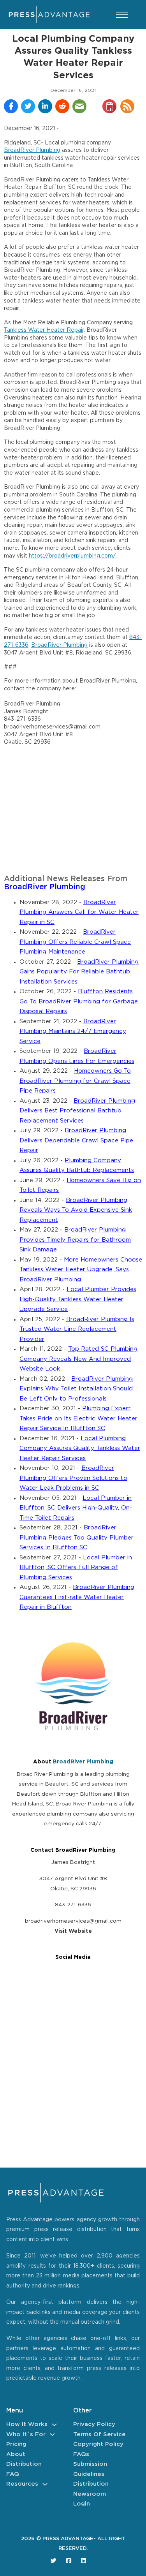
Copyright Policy (98, 2444)
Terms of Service (99, 2434)
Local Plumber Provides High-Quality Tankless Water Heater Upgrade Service (78, 1299)
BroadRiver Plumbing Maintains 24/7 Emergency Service (73, 1031)
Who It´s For (26, 2434)
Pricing (16, 2444)
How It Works (27, 2424)
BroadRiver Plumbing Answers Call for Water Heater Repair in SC (79, 912)
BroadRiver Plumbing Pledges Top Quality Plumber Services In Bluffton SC (77, 1538)
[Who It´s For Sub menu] (52, 2434)
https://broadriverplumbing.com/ (72, 556)
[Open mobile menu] (122, 15)
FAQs (81, 2454)
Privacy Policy (94, 2424)
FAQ (13, 2474)
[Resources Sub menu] (45, 2484)
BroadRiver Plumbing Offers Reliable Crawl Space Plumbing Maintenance (75, 942)
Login (82, 2504)
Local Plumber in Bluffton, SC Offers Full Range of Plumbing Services (76, 1568)
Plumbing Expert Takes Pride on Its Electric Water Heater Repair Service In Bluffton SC (78, 1418)
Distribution (24, 2464)
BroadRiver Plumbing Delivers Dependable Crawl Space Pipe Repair (76, 1140)
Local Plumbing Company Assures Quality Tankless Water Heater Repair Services (80, 1448)
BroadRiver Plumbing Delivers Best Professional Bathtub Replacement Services (77, 1111)
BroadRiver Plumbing (32, 150)
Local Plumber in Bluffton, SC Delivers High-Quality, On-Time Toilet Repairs (76, 1508)
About (16, 2454)
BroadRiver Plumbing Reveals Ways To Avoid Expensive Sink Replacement (76, 1210)
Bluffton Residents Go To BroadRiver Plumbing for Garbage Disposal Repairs (79, 1001)
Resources (22, 2484)
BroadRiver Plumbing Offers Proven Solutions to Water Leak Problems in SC (73, 1478)
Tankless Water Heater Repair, (44, 330)
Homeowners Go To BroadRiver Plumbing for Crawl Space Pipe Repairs (75, 1081)
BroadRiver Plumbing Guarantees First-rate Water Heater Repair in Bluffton (77, 1597)
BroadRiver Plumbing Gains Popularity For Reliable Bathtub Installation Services (79, 972)
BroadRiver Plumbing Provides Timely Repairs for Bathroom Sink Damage (75, 1240)
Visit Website (73, 1931)
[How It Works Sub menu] (54, 2425)
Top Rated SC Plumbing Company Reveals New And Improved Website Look (78, 1359)
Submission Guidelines (90, 2469)
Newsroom (90, 2494)
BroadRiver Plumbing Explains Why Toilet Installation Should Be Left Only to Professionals (76, 1389)
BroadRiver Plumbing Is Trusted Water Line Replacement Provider (77, 1329)
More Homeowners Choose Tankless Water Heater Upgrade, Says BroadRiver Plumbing (81, 1270)
